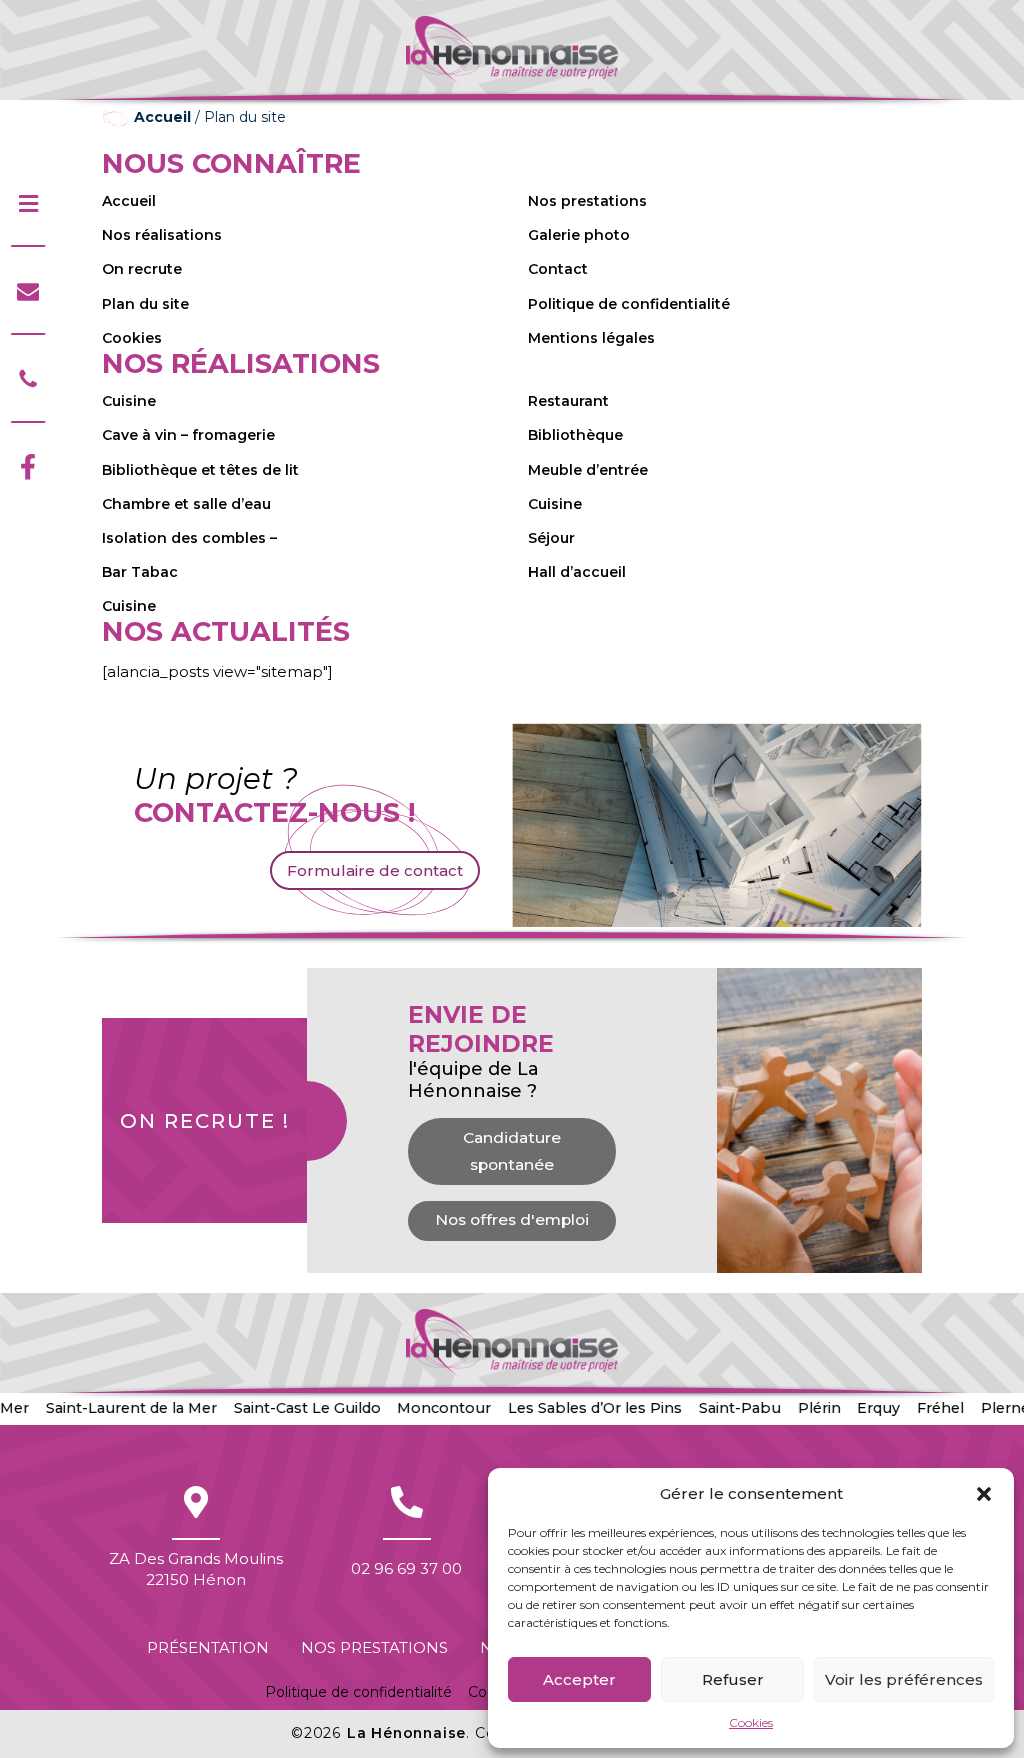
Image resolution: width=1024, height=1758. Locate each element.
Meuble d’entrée (588, 470)
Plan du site (145, 304)
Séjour (551, 538)
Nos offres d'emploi (512, 1219)
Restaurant (568, 401)
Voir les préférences (904, 1679)
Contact (558, 269)
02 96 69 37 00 (407, 1502)
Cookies (751, 1722)
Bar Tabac (140, 572)
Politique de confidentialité (629, 304)
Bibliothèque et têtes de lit (200, 470)
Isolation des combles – (189, 538)
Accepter (579, 1679)
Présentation (208, 1647)
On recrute (142, 269)
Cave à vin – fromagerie (188, 435)
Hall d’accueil (577, 572)
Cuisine (129, 401)
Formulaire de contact (375, 870)
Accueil (162, 117)
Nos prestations (587, 201)
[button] (984, 1494)
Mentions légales (591, 338)
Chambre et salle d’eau (186, 504)
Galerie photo (579, 235)
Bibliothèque (575, 435)
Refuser (733, 1679)
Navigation (28, 204)
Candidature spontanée (512, 1151)
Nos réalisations (162, 235)
